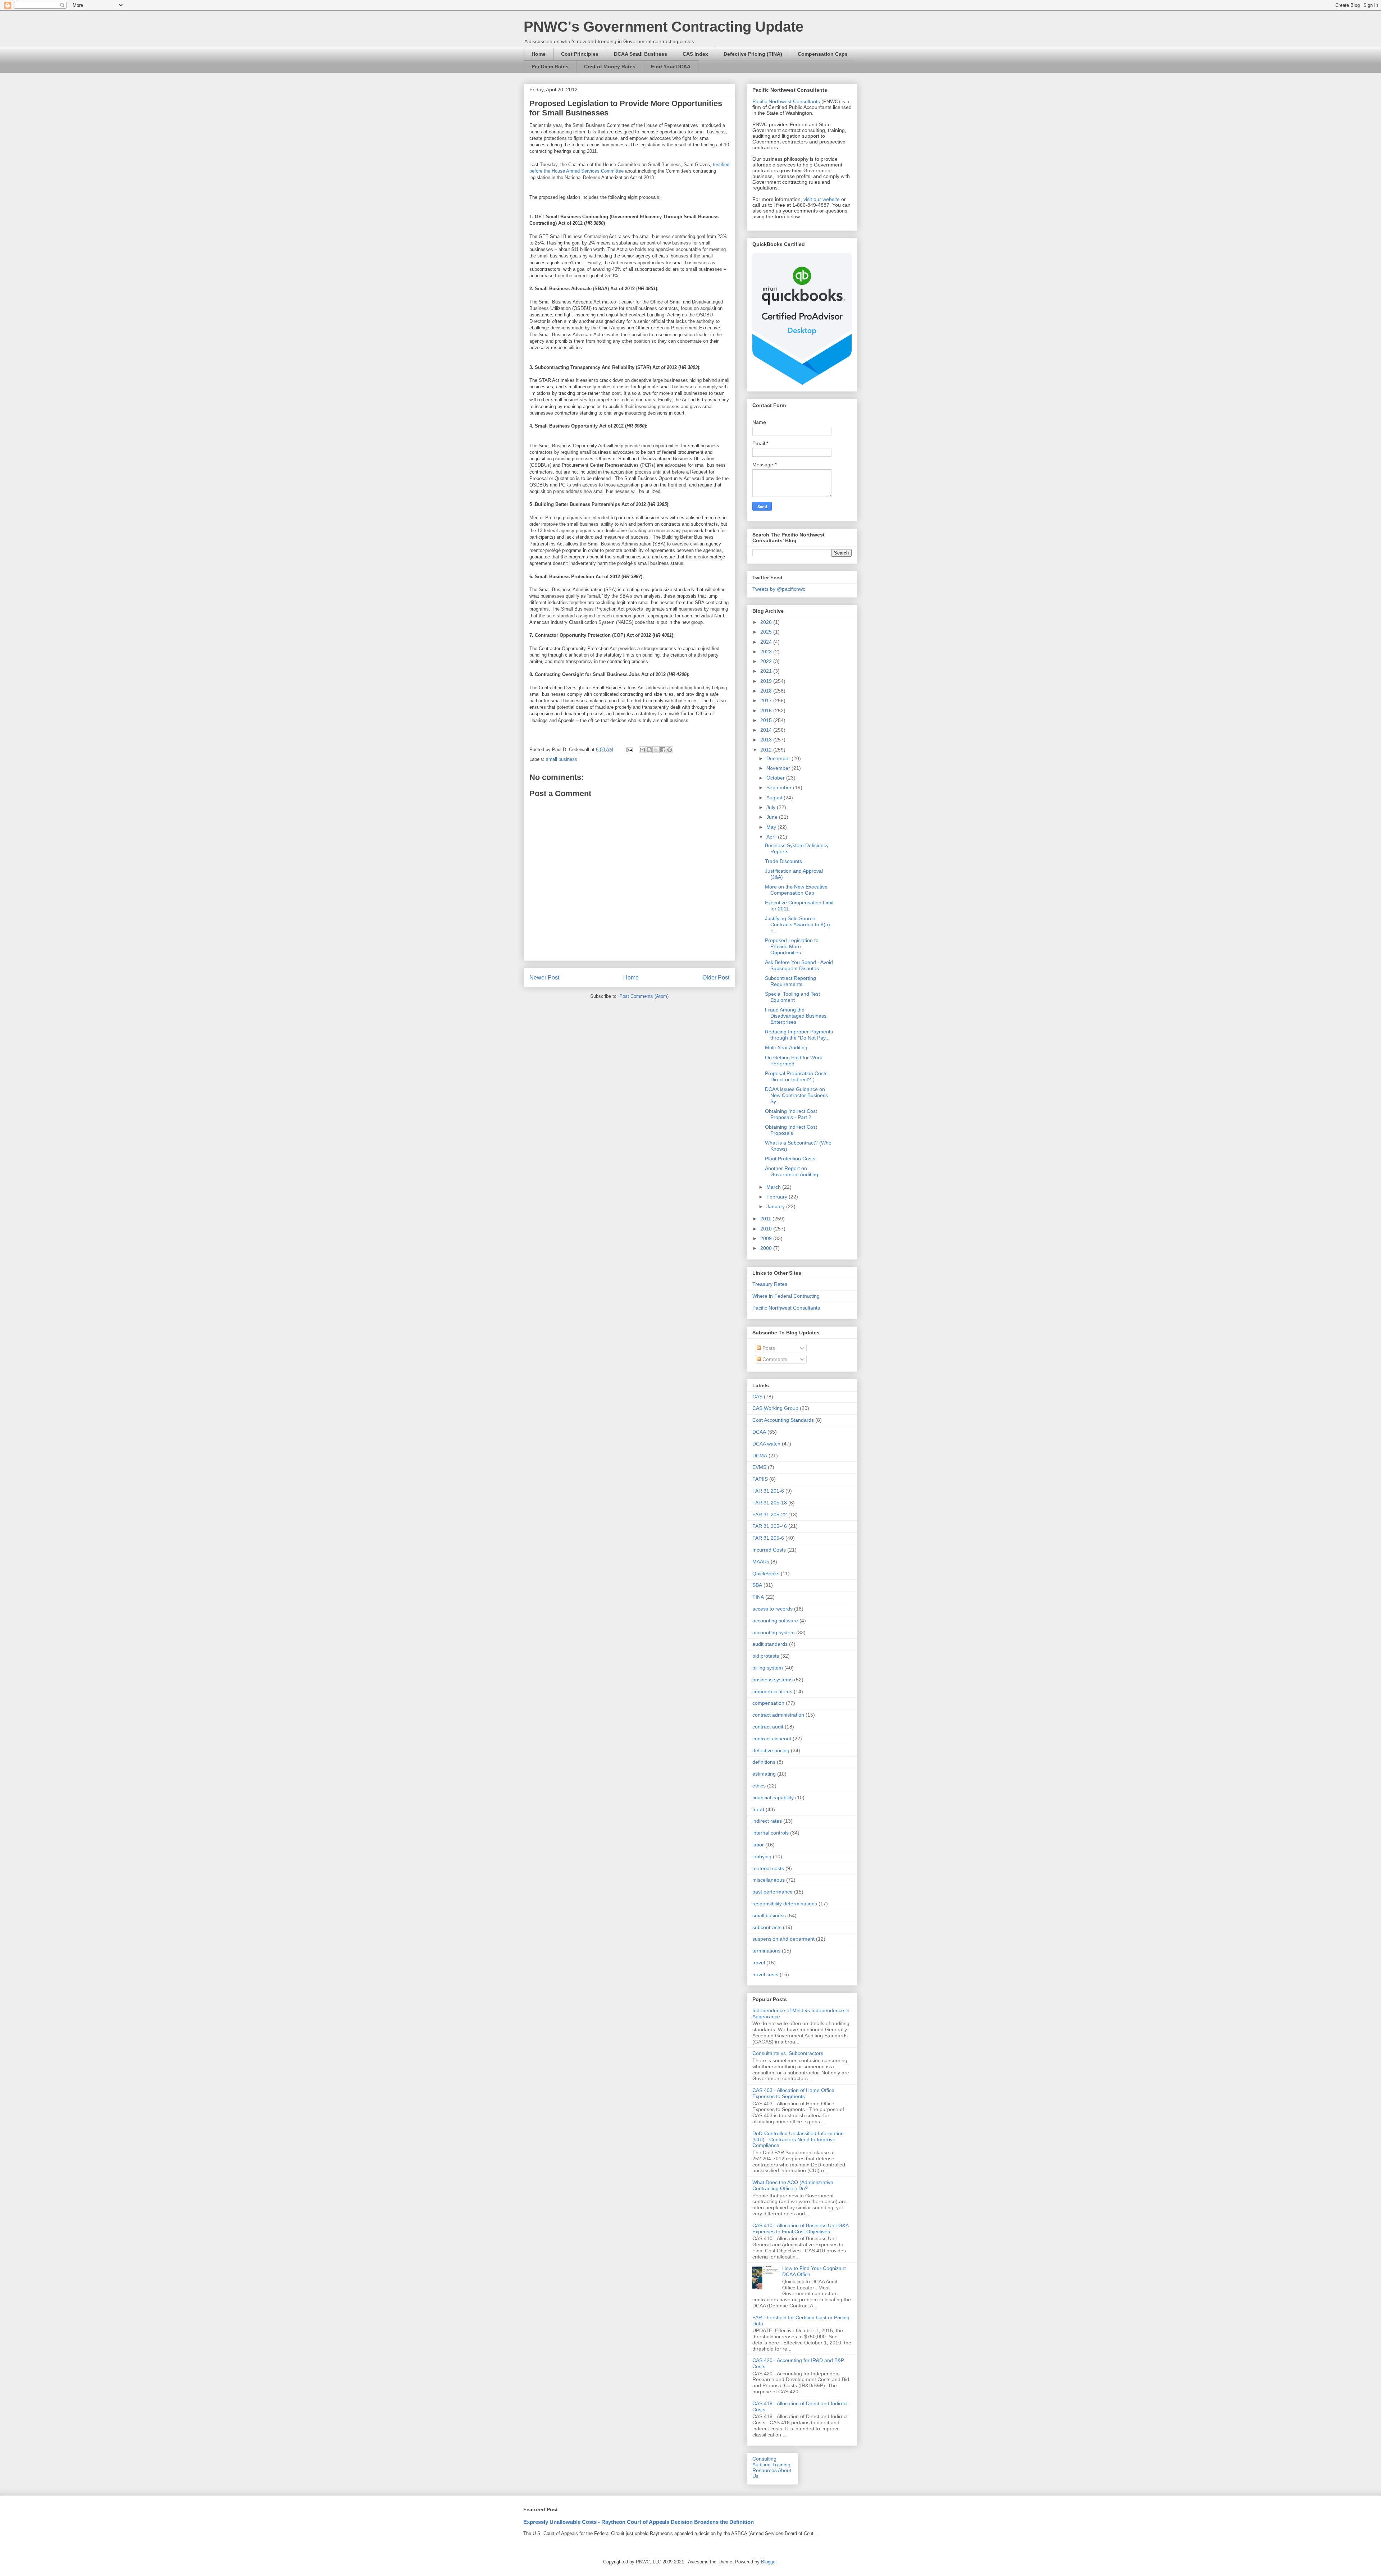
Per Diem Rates (550, 67)
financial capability (773, 1798)
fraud (758, 1809)
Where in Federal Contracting (786, 1296)
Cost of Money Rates (610, 67)
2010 (767, 1229)
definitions (764, 1762)
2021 (767, 671)
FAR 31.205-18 (770, 1503)
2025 (767, 632)
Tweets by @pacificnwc (779, 589)
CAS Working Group (775, 1408)
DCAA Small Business (641, 54)
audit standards (770, 1644)
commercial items (772, 1691)
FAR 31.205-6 (768, 1538)
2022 (767, 661)
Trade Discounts (783, 861)
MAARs (761, 1562)
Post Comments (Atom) (644, 996)
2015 (767, 720)
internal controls (771, 1833)
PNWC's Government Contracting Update (664, 27)
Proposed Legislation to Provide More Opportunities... (792, 946)
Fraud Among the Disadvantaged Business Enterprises (796, 1016)
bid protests (766, 1656)
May (772, 827)
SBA (757, 1585)
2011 (766, 1219)
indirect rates (767, 1821)
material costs (768, 1868)
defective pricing (771, 1750)
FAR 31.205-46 (770, 1526)
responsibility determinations (785, 1904)
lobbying (762, 1856)
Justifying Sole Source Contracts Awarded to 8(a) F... (797, 924)
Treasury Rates (770, 1284)
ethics (759, 1786)
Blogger (769, 2562)
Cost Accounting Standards (783, 1420)
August (775, 798)
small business (562, 759)
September (780, 787)
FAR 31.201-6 (768, 1491)
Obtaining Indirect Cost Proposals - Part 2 (791, 1114)
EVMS (759, 1467)
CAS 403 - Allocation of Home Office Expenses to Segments (793, 2093)
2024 (767, 642)
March (774, 1187)
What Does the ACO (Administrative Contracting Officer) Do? (793, 2185)
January (776, 1206)
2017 (767, 700)
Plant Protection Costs (790, 1159)
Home (539, 54)
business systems (772, 1680)
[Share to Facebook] (663, 750)
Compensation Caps (823, 54)
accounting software (775, 1621)
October (776, 778)
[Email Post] (629, 750)
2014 (767, 730)
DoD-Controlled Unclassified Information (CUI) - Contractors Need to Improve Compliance (798, 2139)
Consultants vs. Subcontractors (788, 2053)
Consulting (764, 2459)
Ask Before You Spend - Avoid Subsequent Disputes (799, 965)
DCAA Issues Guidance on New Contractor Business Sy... (796, 1095)
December (779, 758)
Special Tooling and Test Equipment (792, 997)
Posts (768, 1348)
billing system (768, 1668)
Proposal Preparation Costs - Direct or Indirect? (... (798, 1076)
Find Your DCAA (671, 67)
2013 (767, 740)
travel (759, 1963)
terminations (766, 1951)
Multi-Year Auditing (786, 1047)
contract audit (768, 1727)
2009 (767, 1238)
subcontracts (767, 1927)
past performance (772, 1892)
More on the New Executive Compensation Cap (796, 890)
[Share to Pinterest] (670, 750)
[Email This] (642, 750)
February (778, 1197)
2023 (767, 652)
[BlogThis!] (649, 750)
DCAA (759, 1432)
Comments (774, 1359)
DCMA (760, 1456)
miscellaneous (769, 1880)
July (772, 807)
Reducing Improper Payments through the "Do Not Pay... (799, 1035)
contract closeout (772, 1739)
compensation (768, 1703)
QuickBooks (766, 1574)
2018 (767, 691)
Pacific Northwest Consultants (786, 101)
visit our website (822, 199)
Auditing (762, 2465)
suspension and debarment (783, 1939)
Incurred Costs (769, 1550)
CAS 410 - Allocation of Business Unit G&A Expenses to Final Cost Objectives (800, 2228)
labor (758, 1845)
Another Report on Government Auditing (792, 1171)
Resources (765, 2470)
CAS (757, 1397)
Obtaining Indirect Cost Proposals (791, 1130)
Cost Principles (580, 54)
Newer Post (544, 978)
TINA (758, 1597)
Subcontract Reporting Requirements (790, 981)
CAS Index (695, 54)
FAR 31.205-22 (770, 1515)
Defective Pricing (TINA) (753, 54)
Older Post (716, 978)
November (779, 768)
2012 (767, 750)
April (772, 837)
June (773, 817)
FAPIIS (760, 1479)
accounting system (774, 1632)
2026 (767, 622)
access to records (772, 1609)
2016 (767, 711)
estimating (764, 1774)
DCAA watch (766, 1444)
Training (781, 2465)
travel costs (765, 1974)
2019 (767, 681)
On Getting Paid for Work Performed (794, 1061)
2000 (767, 1248)
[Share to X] (656, 750)
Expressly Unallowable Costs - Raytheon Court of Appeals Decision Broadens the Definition (639, 2522)
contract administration (778, 1715)
